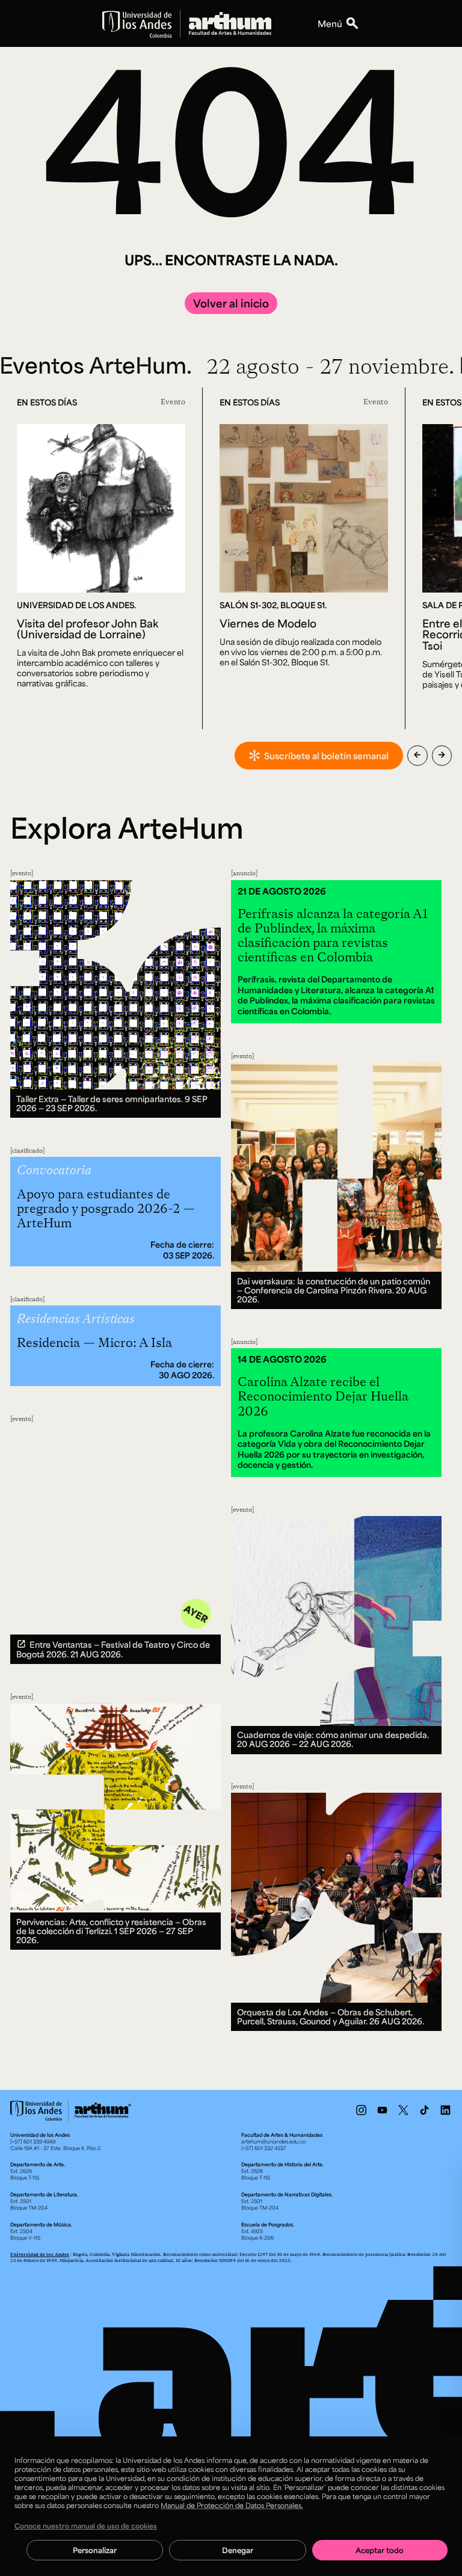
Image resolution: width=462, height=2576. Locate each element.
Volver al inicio (231, 303)
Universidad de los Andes (40, 2254)
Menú (330, 23)
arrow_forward (442, 755)
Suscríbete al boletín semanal (326, 756)
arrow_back (417, 755)
